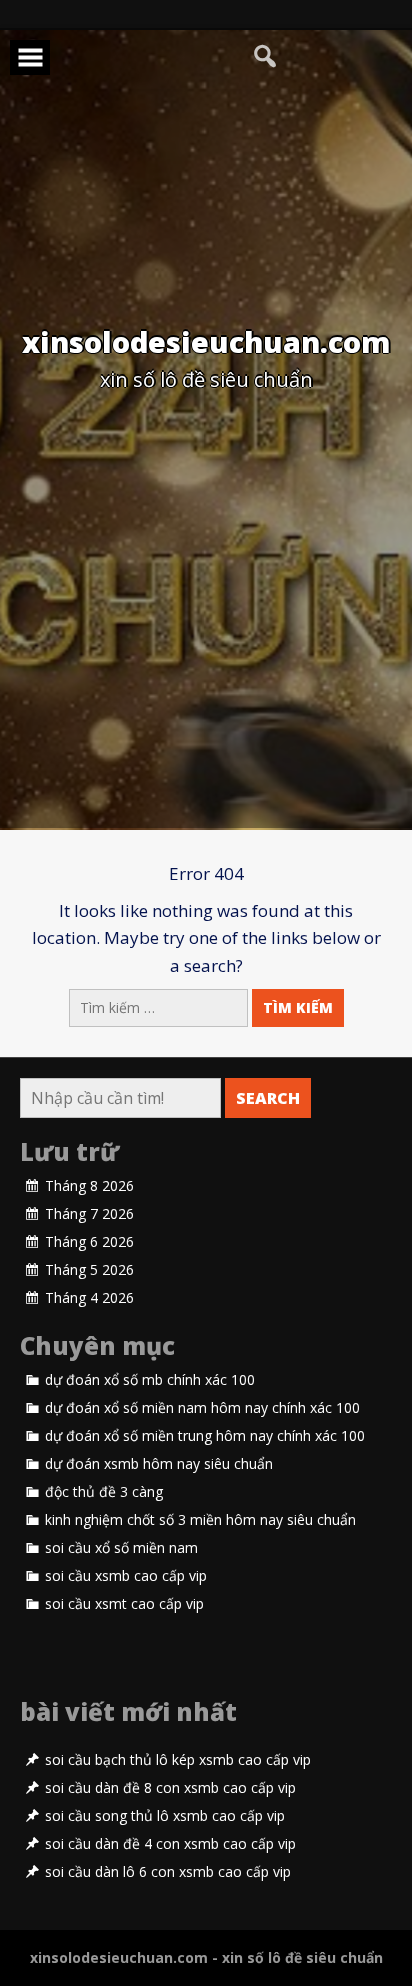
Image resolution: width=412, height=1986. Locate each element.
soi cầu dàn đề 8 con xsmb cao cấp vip (170, 1788)
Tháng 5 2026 (89, 1270)
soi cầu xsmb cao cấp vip (126, 1576)
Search (268, 1098)
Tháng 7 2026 (89, 1214)
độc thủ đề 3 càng (104, 1492)
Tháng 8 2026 (89, 1186)
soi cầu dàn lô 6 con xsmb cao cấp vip (168, 1872)
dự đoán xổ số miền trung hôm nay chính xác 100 (205, 1436)
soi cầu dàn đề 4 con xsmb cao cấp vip (170, 1844)
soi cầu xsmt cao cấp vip (124, 1604)
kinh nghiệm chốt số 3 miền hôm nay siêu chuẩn (200, 1520)
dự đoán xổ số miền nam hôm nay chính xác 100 (202, 1408)
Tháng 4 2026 (89, 1298)
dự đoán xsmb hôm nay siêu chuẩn (159, 1464)
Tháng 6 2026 (89, 1242)
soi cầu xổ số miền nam (121, 1548)
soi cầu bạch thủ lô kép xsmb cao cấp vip (178, 1760)
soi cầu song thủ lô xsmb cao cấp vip (165, 1816)
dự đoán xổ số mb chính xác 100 (150, 1380)
